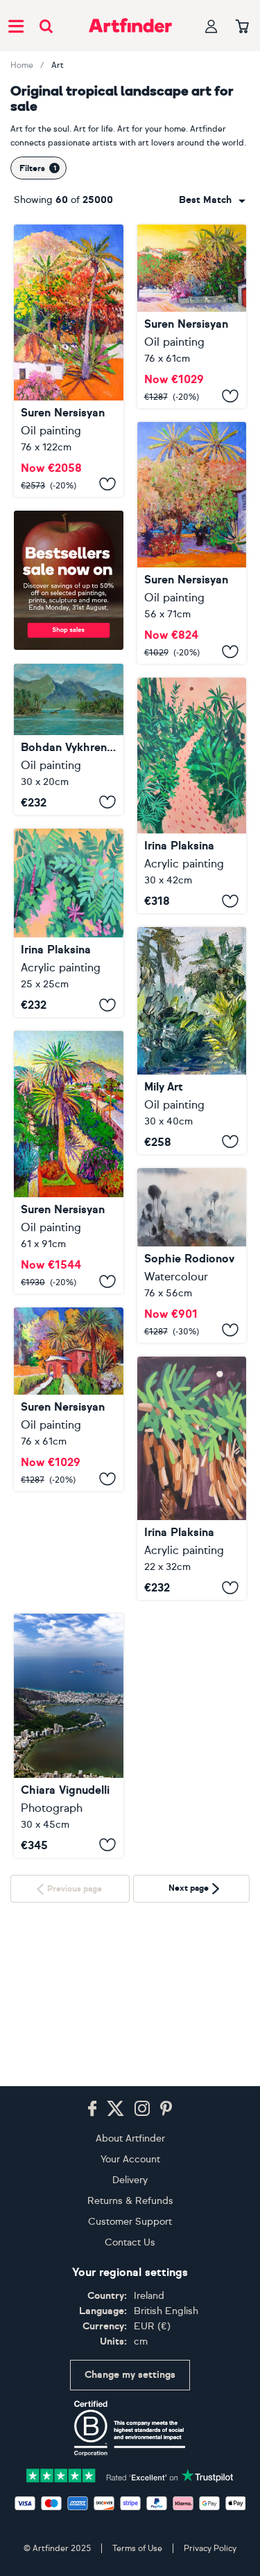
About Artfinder (130, 2138)
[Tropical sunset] (192, 795)
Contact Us (130, 2242)
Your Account (130, 2159)
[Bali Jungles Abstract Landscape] (192, 1040)
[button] (212, 200)
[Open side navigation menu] (16, 26)
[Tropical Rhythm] (69, 1626)
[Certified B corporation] (130, 2428)
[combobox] (212, 200)
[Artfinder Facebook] (92, 2109)
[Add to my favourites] (107, 484)
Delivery (130, 2180)
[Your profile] (211, 26)
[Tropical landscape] (69, 739)
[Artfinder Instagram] (142, 2109)
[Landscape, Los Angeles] (69, 1162)
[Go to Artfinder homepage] (130, 26)
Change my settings (130, 2375)
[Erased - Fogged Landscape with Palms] (192, 1255)
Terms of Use (137, 2548)
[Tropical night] (192, 1479)
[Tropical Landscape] (69, 361)
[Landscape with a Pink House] (69, 1399)
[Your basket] (242, 27)
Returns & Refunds (130, 2201)
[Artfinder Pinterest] (166, 2109)
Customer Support (130, 2222)
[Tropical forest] (69, 923)
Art (58, 65)
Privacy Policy (210, 2548)
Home (22, 65)
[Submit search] (46, 26)
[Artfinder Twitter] (115, 2109)
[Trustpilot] (130, 2474)
